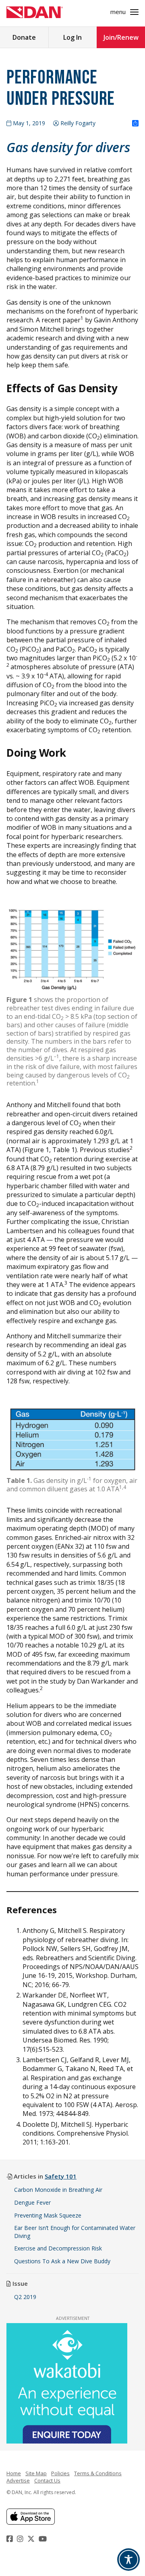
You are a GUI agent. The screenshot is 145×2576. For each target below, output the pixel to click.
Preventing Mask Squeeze (48, 2215)
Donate (24, 37)
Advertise (18, 2480)
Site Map (36, 2473)
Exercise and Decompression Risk (58, 2248)
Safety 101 (61, 2176)
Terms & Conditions (98, 2473)
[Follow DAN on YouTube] (44, 2539)
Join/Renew (121, 37)
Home (14, 2473)
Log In (72, 37)
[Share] (135, 124)
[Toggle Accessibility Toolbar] (128, 2560)
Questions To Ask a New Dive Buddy (63, 2261)
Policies (60, 2473)
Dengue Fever (32, 2202)
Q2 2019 (25, 2297)
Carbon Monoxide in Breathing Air (58, 2190)
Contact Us (47, 2480)
